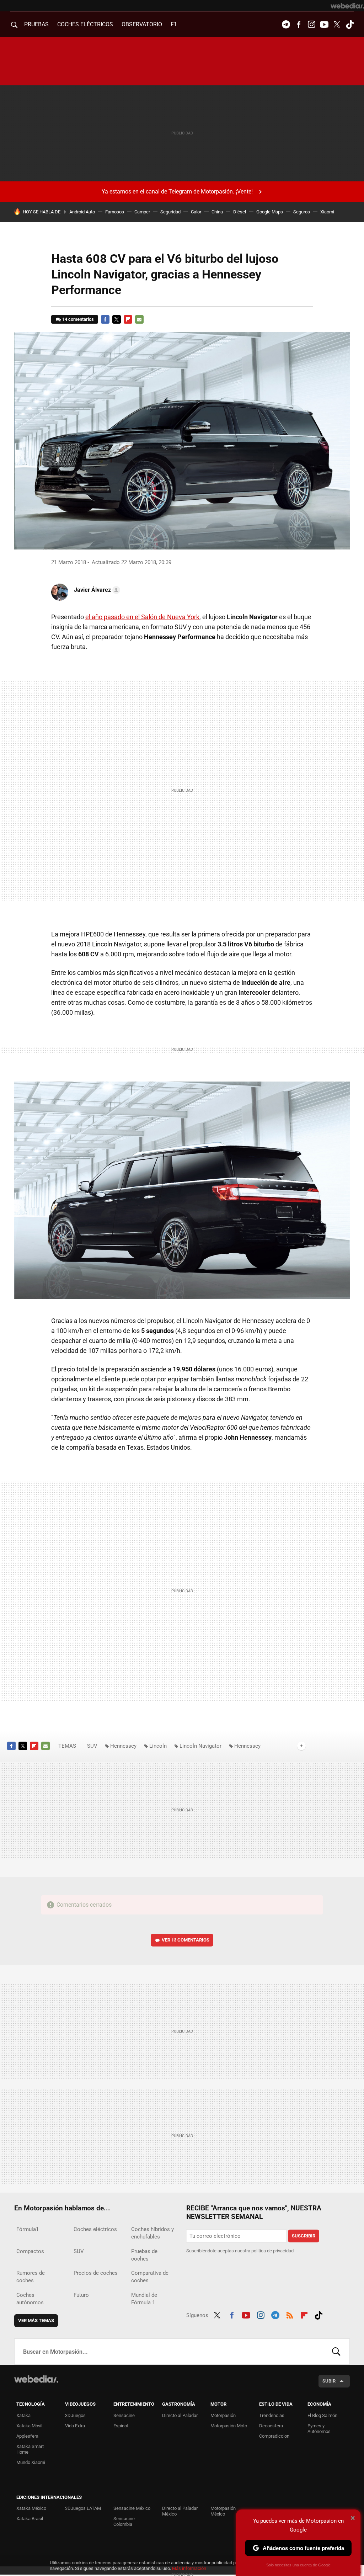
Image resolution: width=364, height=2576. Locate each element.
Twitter (337, 25)
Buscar (336, 2352)
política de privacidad (272, 2251)
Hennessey (123, 1746)
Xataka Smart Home (30, 2449)
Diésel (240, 212)
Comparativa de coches (150, 2277)
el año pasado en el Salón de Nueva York (142, 617)
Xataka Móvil (29, 2426)
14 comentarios (78, 319)
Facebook (299, 25)
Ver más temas (36, 2320)
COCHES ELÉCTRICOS (85, 24)
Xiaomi (327, 212)
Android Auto (82, 212)
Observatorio (142, 24)
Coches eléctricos (95, 2229)
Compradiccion (274, 2436)
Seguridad (170, 212)
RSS (290, 2314)
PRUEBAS (36, 24)
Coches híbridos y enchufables (152, 2233)
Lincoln (158, 1746)
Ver (186, 1940)
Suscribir (304, 2236)
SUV (92, 1746)
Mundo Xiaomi (31, 2462)
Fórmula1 (28, 2229)
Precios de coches (96, 2273)
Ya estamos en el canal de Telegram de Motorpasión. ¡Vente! (177, 192)
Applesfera (27, 2436)
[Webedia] (347, 6)
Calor (196, 212)
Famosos (115, 212)
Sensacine (124, 2415)
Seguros (302, 212)
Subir (329, 2381)
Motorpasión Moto (229, 2426)
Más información (189, 2568)
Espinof (121, 2426)
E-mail (139, 319)
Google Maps (270, 212)
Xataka (23, 2415)
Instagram (311, 25)
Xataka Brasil (30, 2519)
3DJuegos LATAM (83, 2508)
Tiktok (350, 25)
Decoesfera (271, 2426)
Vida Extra (75, 2426)
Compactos (30, 2251)
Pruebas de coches (144, 2255)
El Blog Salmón (322, 2415)
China (217, 212)
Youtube (324, 25)
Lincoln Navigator (200, 1746)
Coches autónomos (30, 2299)
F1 (174, 24)
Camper (142, 212)
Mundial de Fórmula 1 (144, 2299)
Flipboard (128, 319)
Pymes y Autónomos (319, 2429)
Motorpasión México (223, 2511)
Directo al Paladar (180, 2415)
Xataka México (31, 2508)
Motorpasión (223, 2415)
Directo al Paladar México (180, 2511)
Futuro (81, 2295)
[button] (96, 590)
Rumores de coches (31, 2277)
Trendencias (272, 2415)
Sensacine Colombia (124, 2521)
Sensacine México (132, 2508)
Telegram (286, 25)
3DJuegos (75, 2415)
